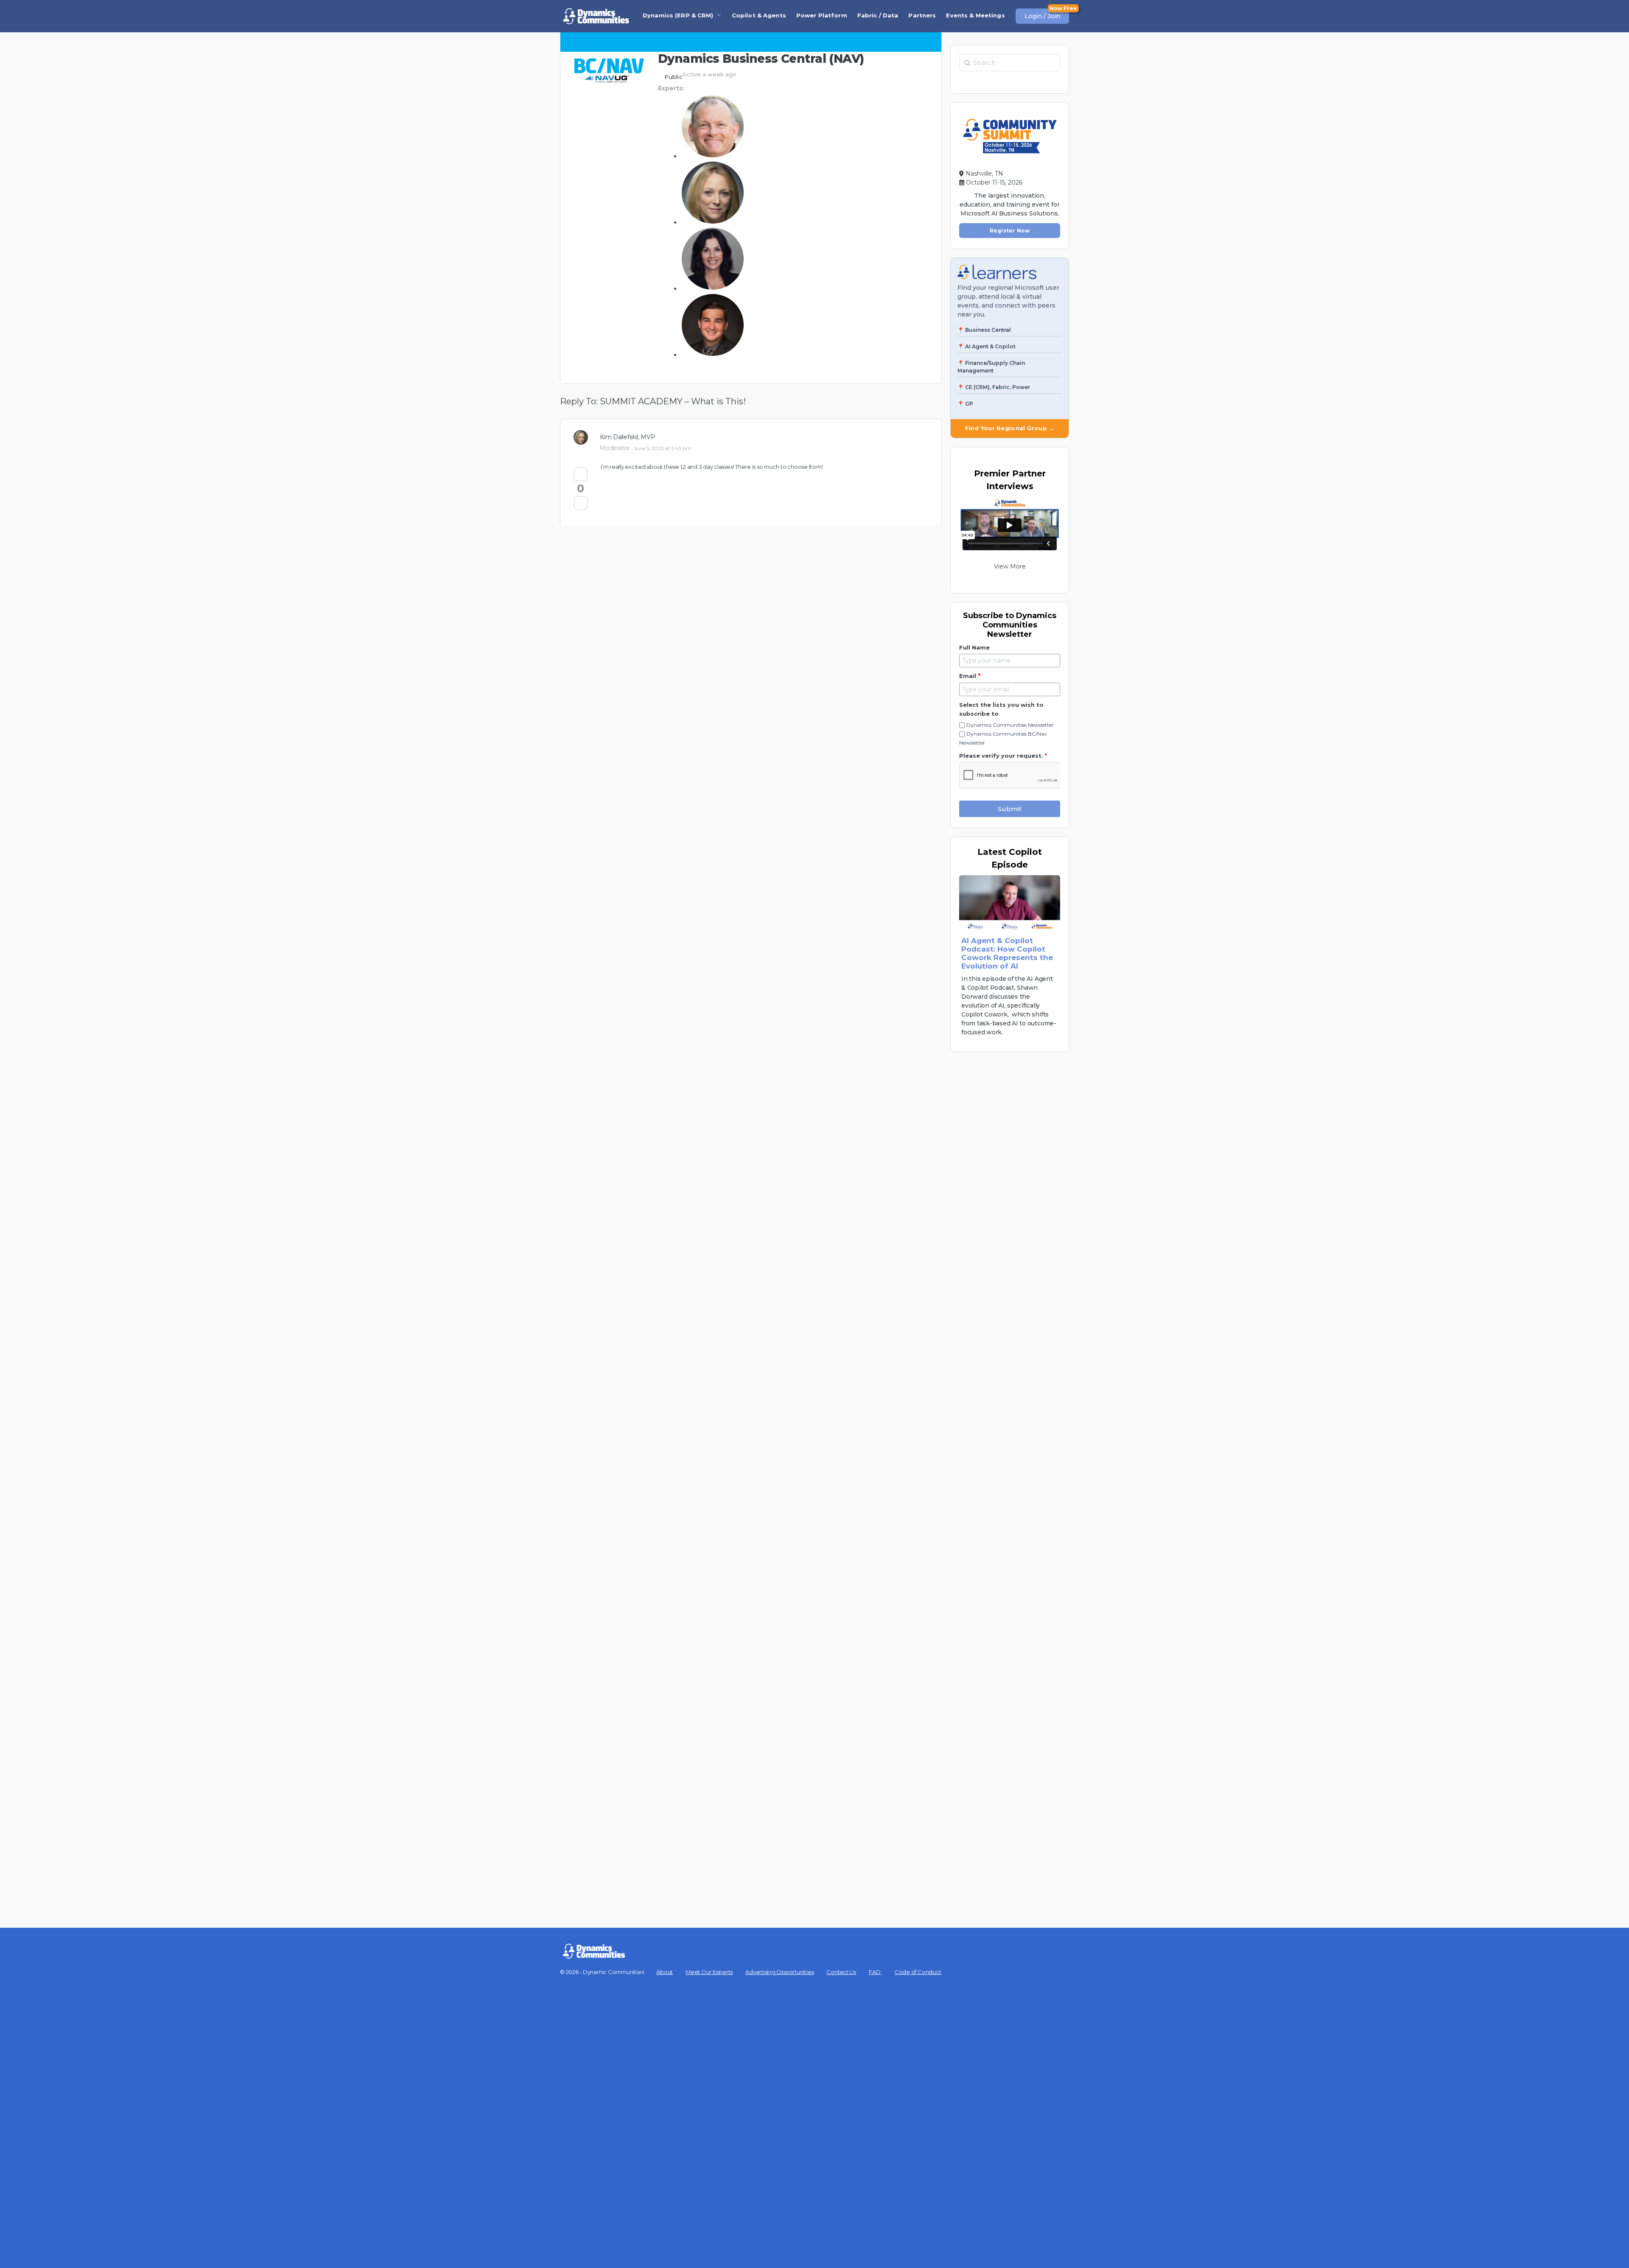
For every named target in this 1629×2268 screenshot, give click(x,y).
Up (581, 474)
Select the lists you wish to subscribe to (1001, 709)
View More (1010, 566)
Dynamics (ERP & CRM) (678, 15)
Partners (922, 15)
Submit (1010, 809)
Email (970, 676)
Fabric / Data (878, 15)
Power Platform (822, 15)
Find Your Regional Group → (1010, 428)
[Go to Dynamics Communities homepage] (596, 16)
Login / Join (1042, 16)
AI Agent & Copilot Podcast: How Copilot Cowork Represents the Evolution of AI (1007, 953)
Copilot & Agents (759, 15)
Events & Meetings (975, 15)
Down (581, 503)
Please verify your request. (1003, 756)
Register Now (1010, 231)
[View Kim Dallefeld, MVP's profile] (583, 437)
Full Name (974, 647)
